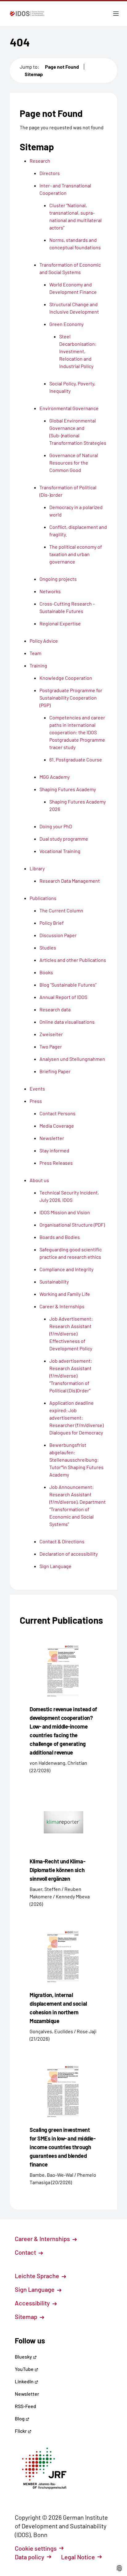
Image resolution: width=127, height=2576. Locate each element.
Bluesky (24, 2357)
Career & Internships (43, 2239)
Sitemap (34, 74)
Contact (26, 2252)
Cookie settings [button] (36, 2548)
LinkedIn (25, 2381)
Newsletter (27, 2394)
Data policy (30, 2557)
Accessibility (33, 2303)
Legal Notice (78, 2557)
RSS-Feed (25, 2406)
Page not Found (62, 67)
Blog (20, 2418)
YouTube (25, 2369)
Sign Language (35, 2289)
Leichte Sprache (38, 2276)
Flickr (21, 2431)
